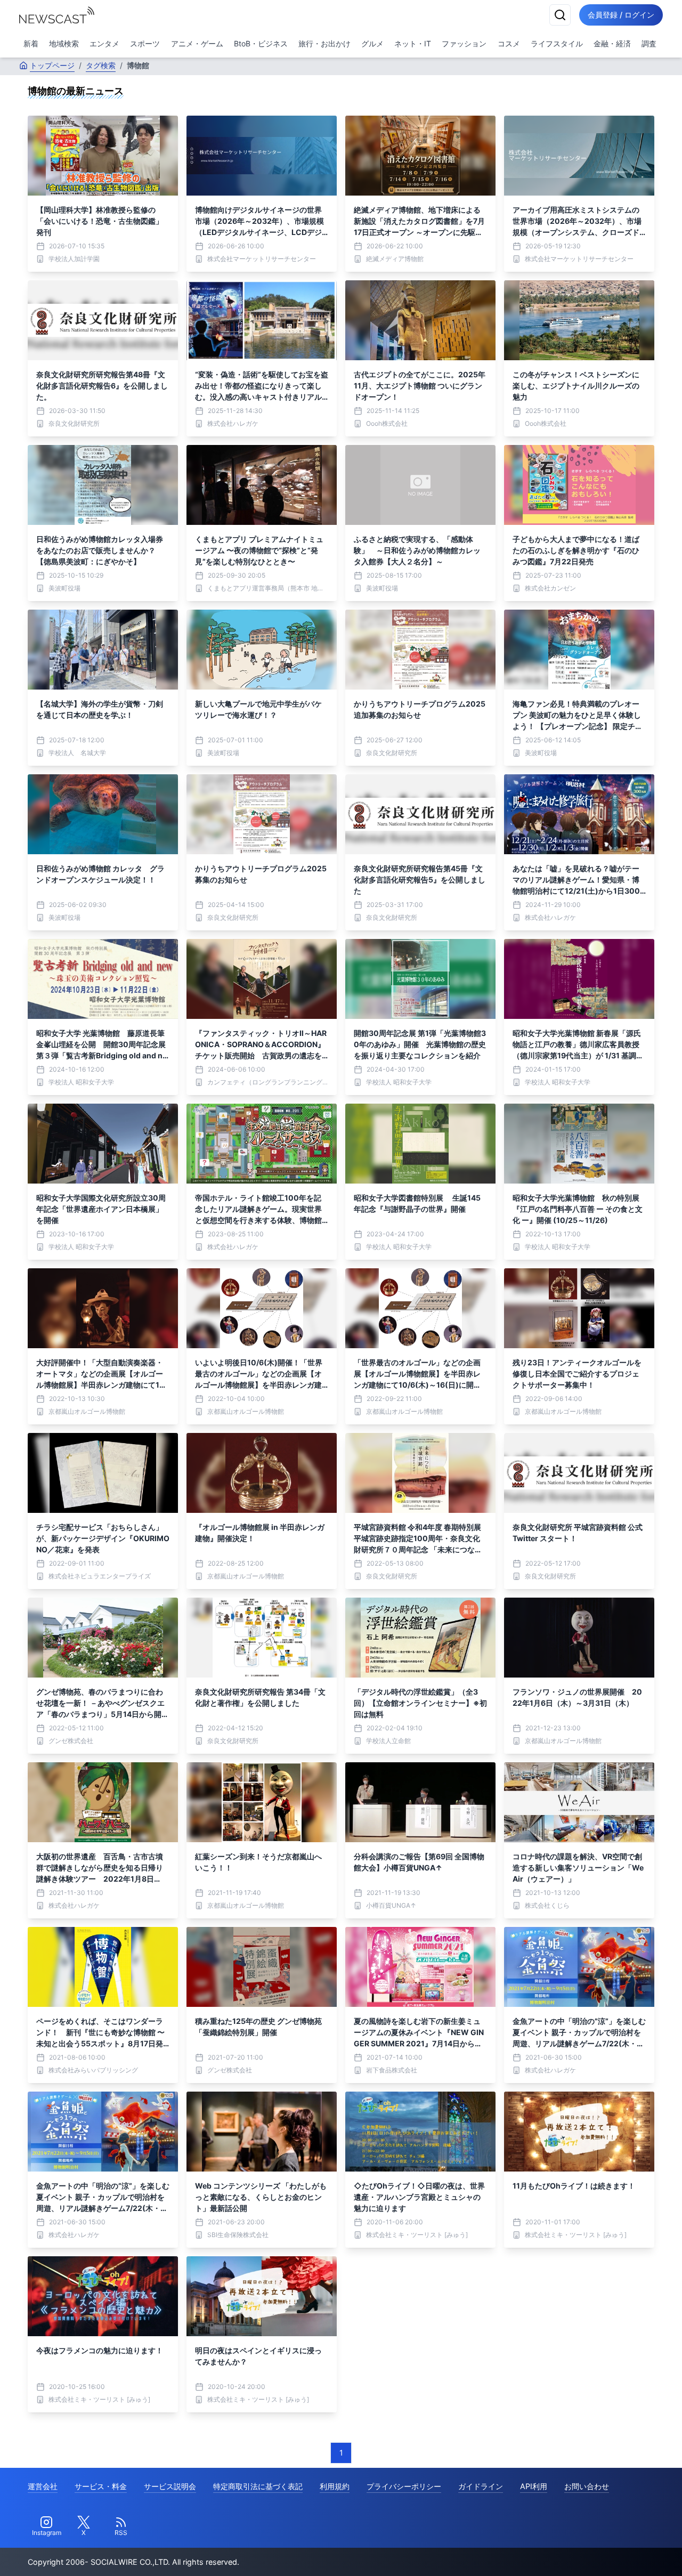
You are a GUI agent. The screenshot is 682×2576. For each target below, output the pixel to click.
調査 (649, 43)
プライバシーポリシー (404, 2486)
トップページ (52, 65)
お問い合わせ (587, 2486)
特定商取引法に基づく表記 (258, 2486)
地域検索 (64, 43)
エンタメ (104, 43)
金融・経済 (612, 43)
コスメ (509, 43)
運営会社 (43, 2486)
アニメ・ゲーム (197, 43)
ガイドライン (481, 2486)
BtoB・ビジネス (261, 43)
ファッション (464, 43)
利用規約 (335, 2486)
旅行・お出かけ (324, 43)
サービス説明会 (170, 2486)
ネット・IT (413, 43)
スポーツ (145, 43)
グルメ (372, 43)
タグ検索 (101, 65)
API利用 (534, 2486)
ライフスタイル (557, 43)
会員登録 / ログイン (621, 15)
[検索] (560, 15)
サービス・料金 (101, 2486)
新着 (31, 43)
